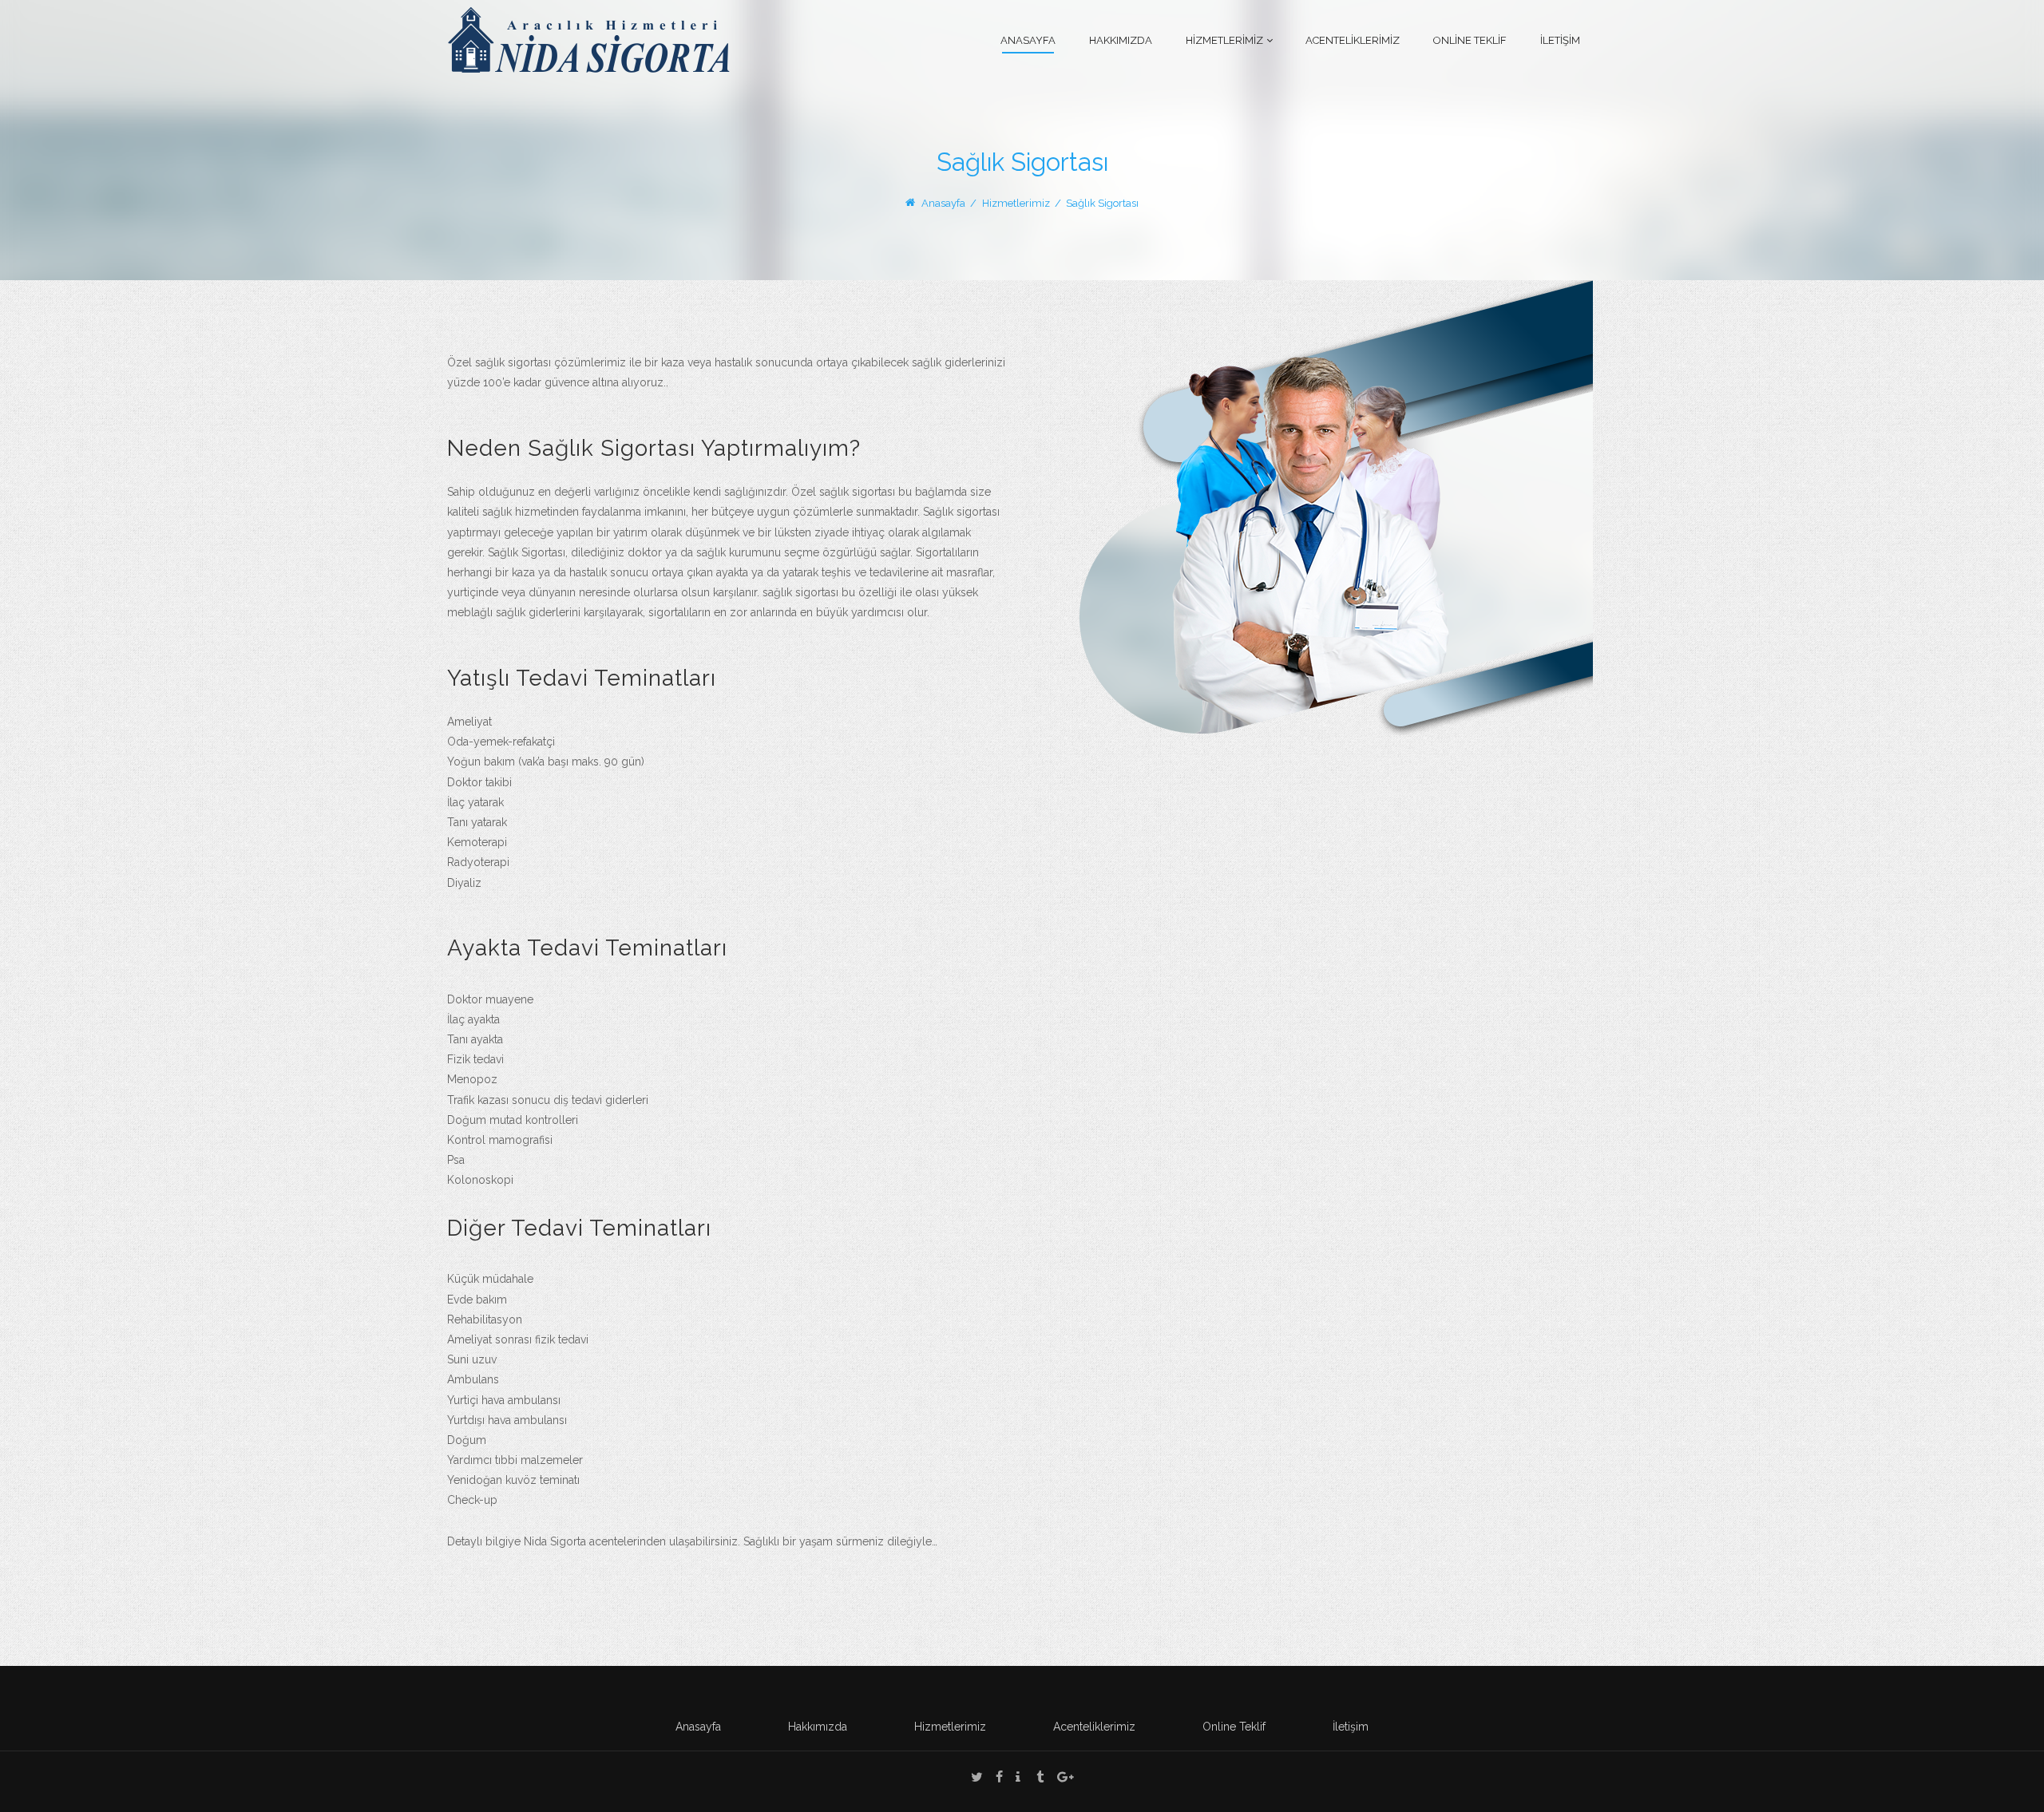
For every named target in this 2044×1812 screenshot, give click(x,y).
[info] (1018, 1779)
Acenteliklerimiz (1094, 1727)
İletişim (1351, 1727)
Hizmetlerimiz (950, 1727)
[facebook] (999, 1779)
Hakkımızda (818, 1727)
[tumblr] (1040, 1779)
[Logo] (588, 39)
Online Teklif (1234, 1727)
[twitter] (977, 1779)
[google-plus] (1066, 1779)
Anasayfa (943, 203)
